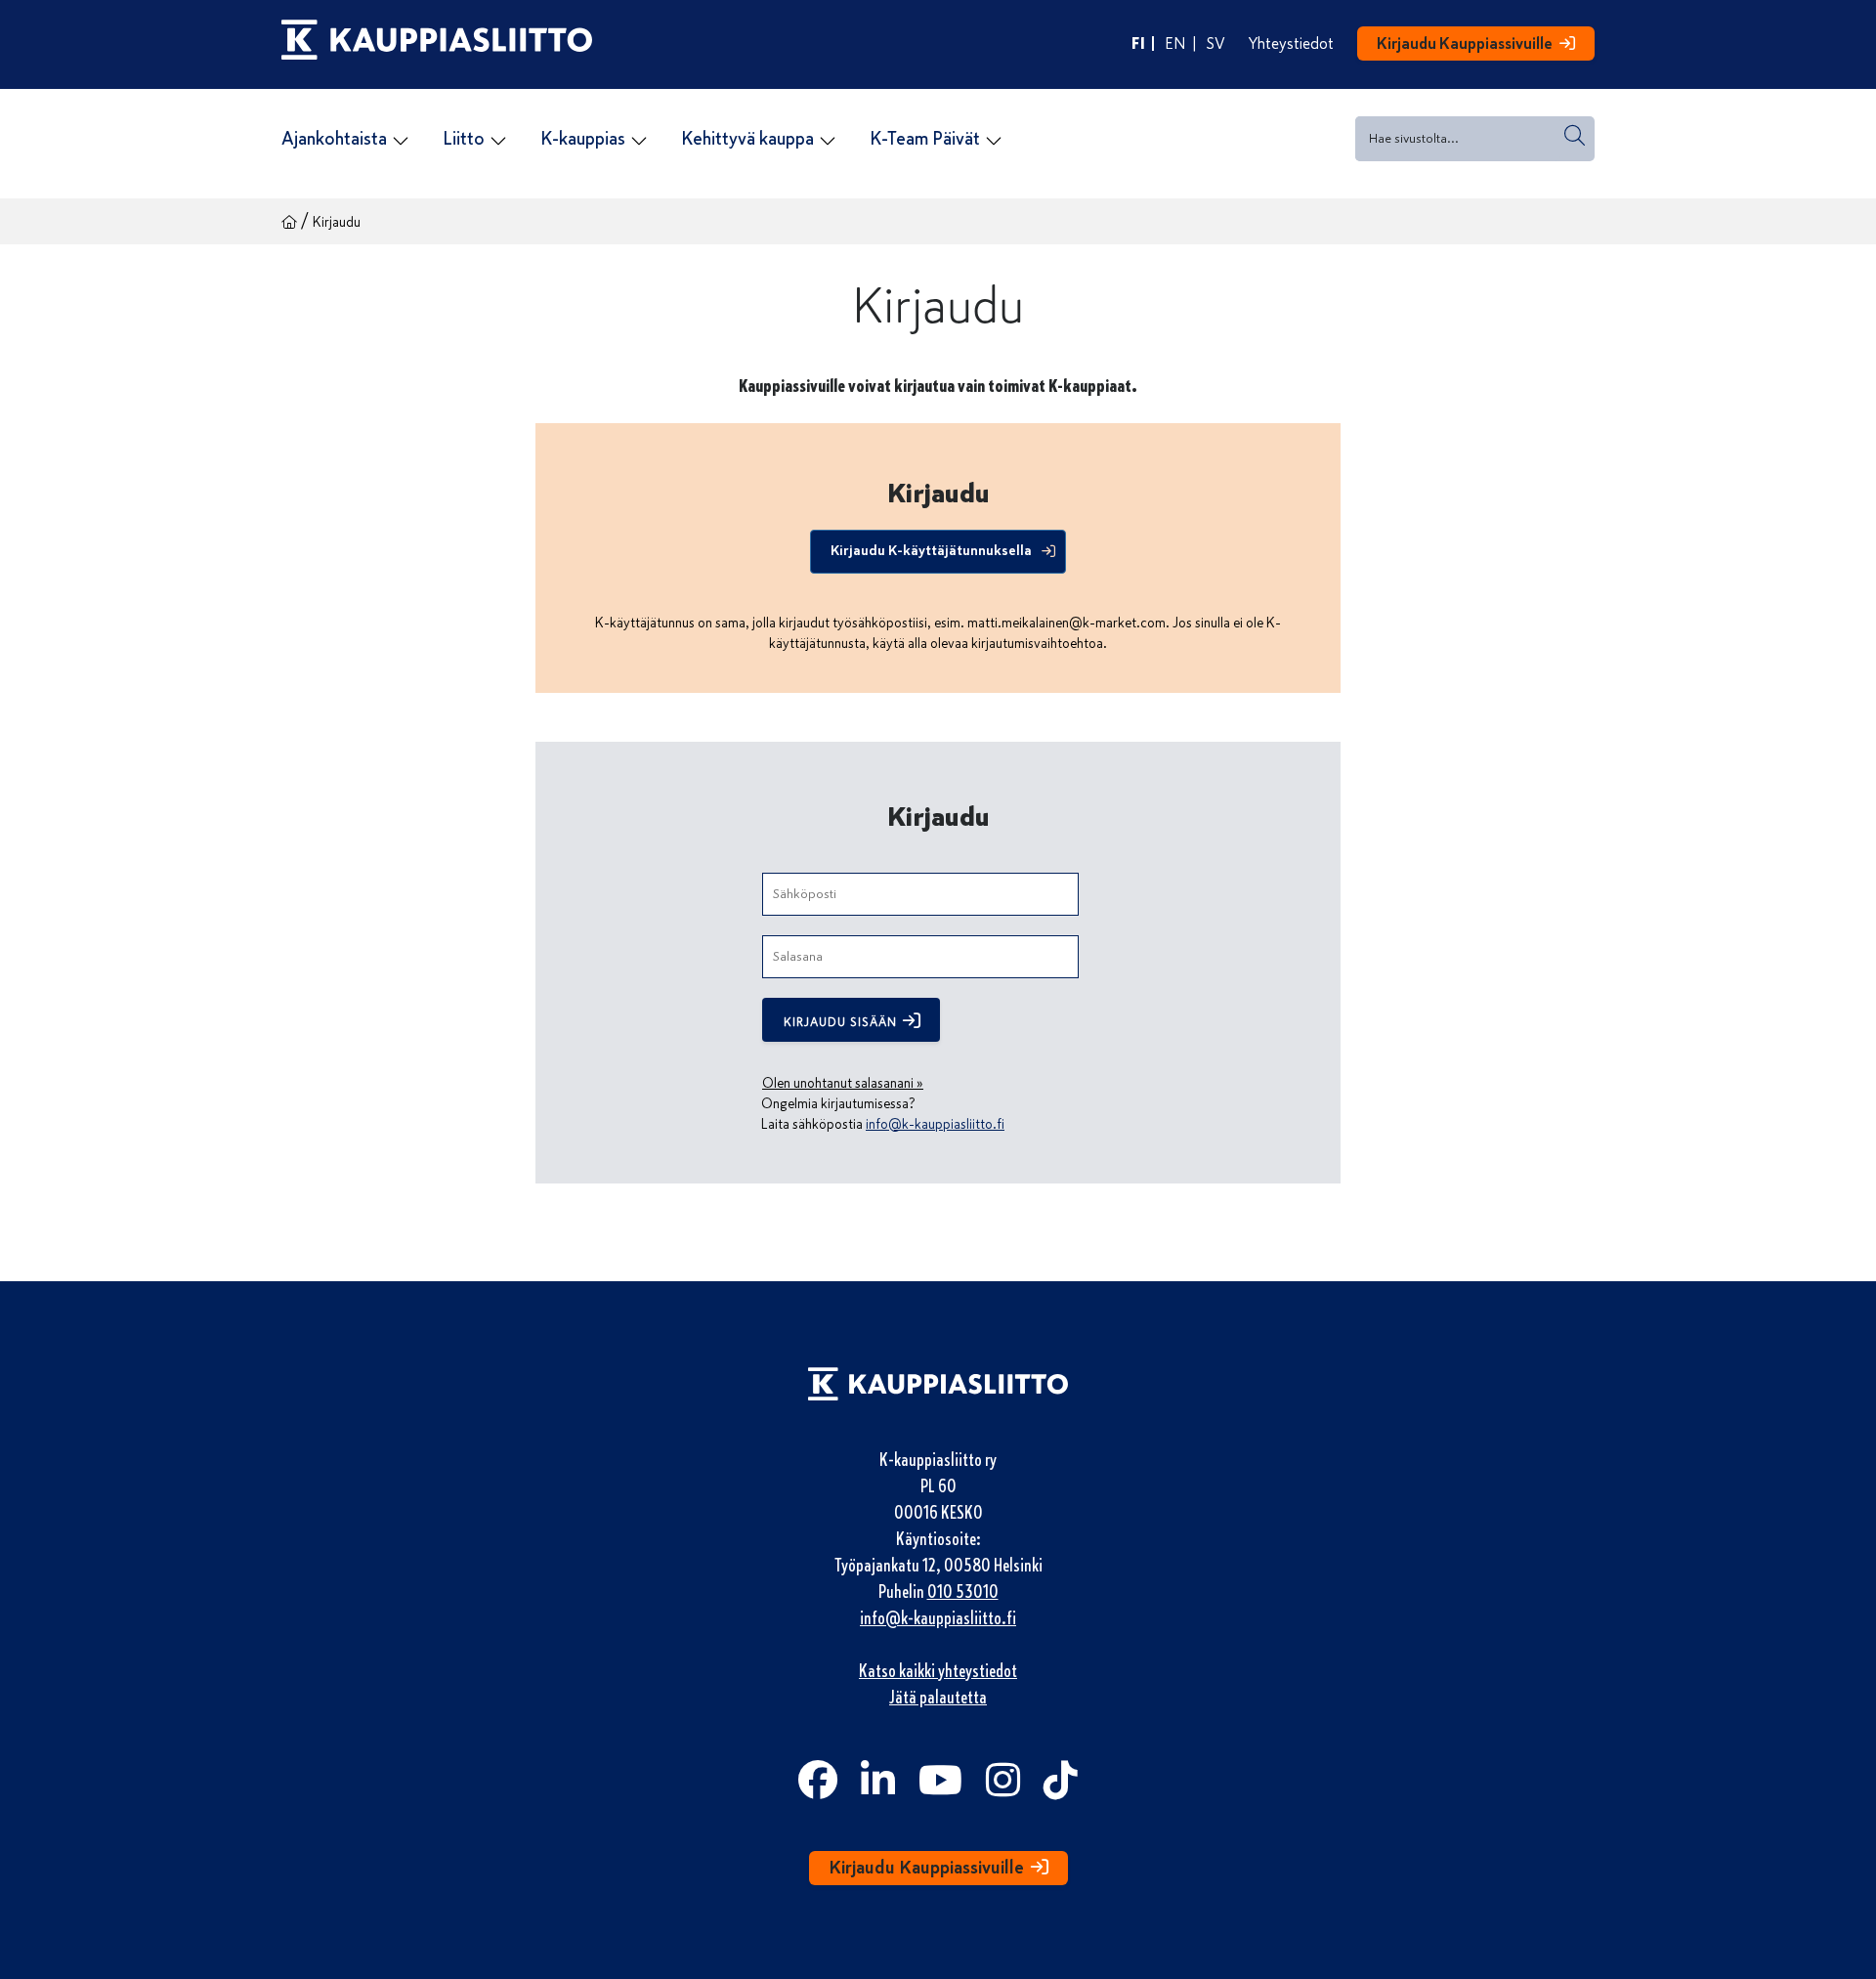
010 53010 (963, 1592)
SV (1216, 44)
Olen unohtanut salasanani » (843, 1083)
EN (1175, 44)
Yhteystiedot (1291, 44)
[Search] (1575, 135)
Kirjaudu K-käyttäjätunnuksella (931, 550)
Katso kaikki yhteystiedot (938, 1671)
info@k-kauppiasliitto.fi (935, 1124)
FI (1138, 43)
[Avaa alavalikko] (401, 141)
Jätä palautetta (938, 1698)
